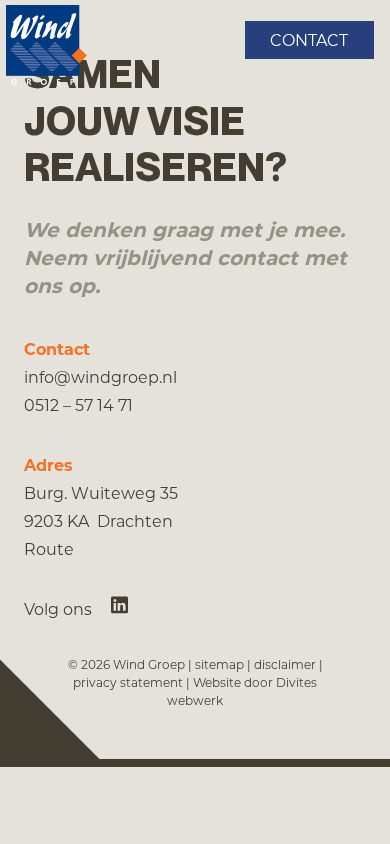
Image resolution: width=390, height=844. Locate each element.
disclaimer (285, 664)
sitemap (219, 664)
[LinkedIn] (119, 604)
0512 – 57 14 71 (78, 404)
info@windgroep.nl (100, 376)
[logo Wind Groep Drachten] (46, 45)
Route (49, 548)
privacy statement (128, 682)
